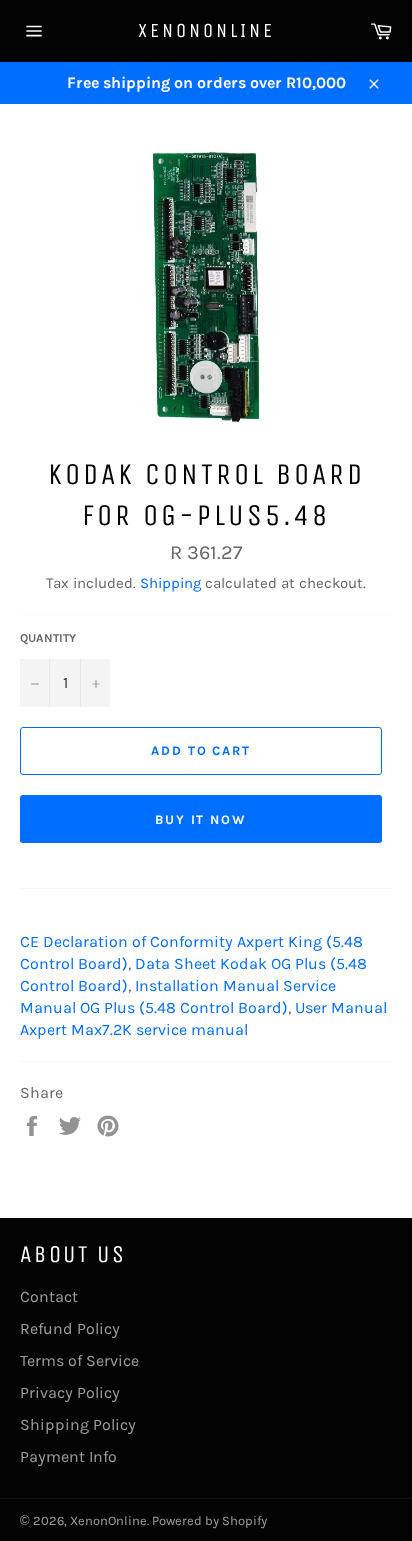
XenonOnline (206, 30)
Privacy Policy (70, 1392)
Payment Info (68, 1456)
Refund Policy (70, 1328)
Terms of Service (79, 1360)
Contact (49, 1296)
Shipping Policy (78, 1424)
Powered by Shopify (209, 1520)
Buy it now (201, 819)
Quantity (48, 638)
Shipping (170, 583)
